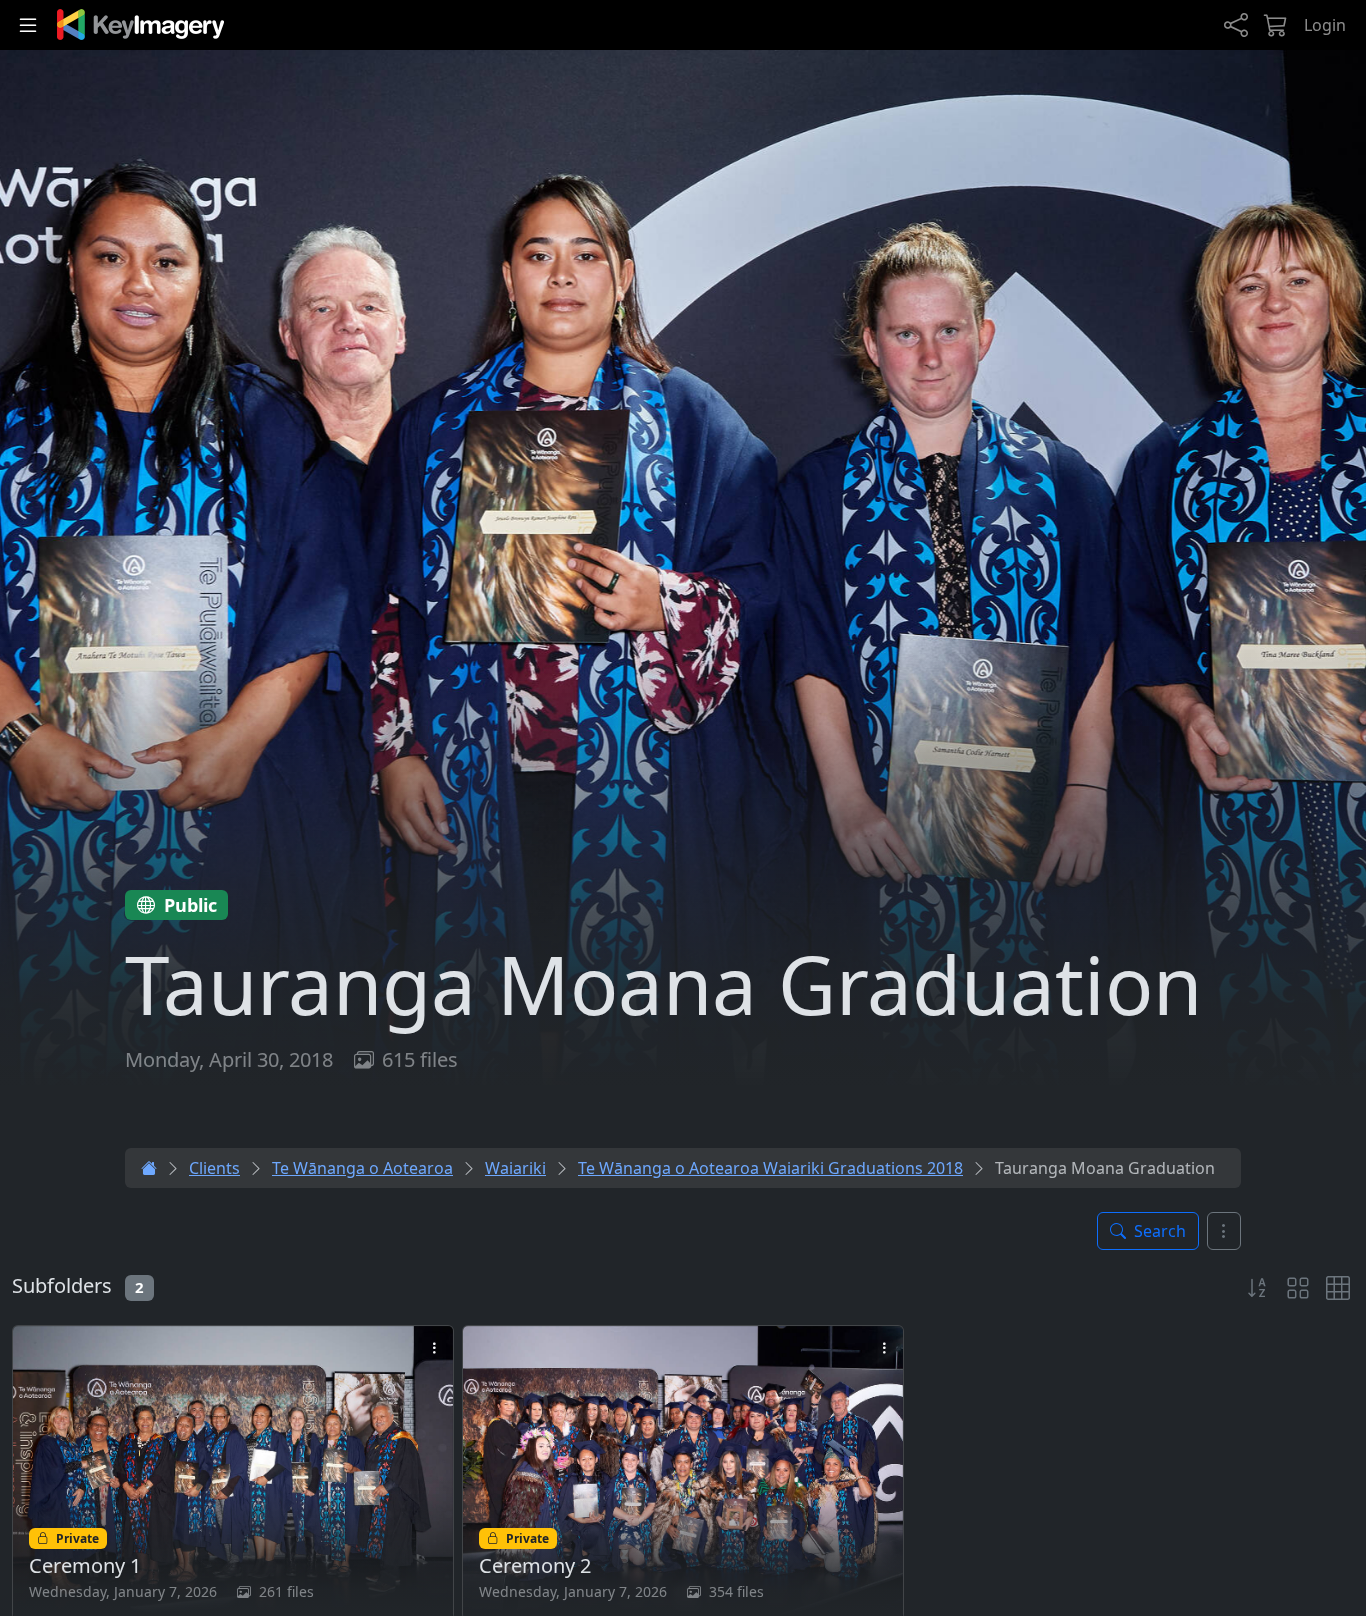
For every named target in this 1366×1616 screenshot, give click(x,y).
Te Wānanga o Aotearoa (362, 1168)
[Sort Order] (1258, 1288)
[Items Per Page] (1338, 1288)
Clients (214, 1168)
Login (1325, 25)
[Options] (1224, 1231)
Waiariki (515, 1168)
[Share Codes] (1236, 25)
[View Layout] (1298, 1288)
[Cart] (1276, 25)
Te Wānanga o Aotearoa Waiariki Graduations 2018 (770, 1168)
